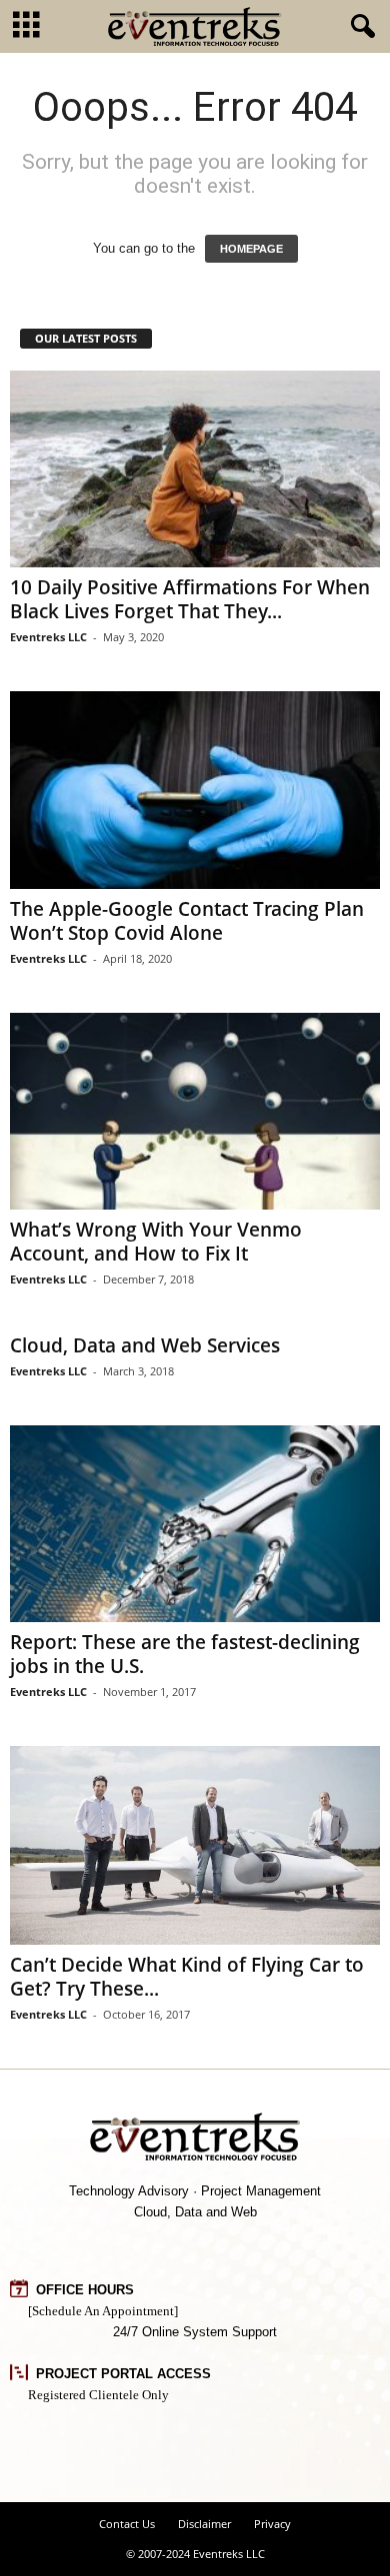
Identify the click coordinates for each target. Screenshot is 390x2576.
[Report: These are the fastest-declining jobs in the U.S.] (195, 1524)
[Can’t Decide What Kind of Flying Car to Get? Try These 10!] (195, 1845)
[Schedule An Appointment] (103, 2311)
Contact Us (127, 2524)
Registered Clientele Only (98, 2395)
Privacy (272, 2524)
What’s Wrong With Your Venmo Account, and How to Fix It (156, 1242)
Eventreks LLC (48, 637)
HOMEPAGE (251, 249)
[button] (359, 27)
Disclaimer (204, 2524)
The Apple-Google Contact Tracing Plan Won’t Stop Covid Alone (187, 921)
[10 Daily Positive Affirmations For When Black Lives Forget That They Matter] (195, 469)
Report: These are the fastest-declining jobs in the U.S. (185, 1654)
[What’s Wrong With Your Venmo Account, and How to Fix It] (195, 1111)
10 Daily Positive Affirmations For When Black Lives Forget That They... (190, 599)
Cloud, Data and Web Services (145, 1345)
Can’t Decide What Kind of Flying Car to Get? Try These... (187, 1977)
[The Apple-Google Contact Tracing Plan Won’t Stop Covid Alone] (195, 790)
